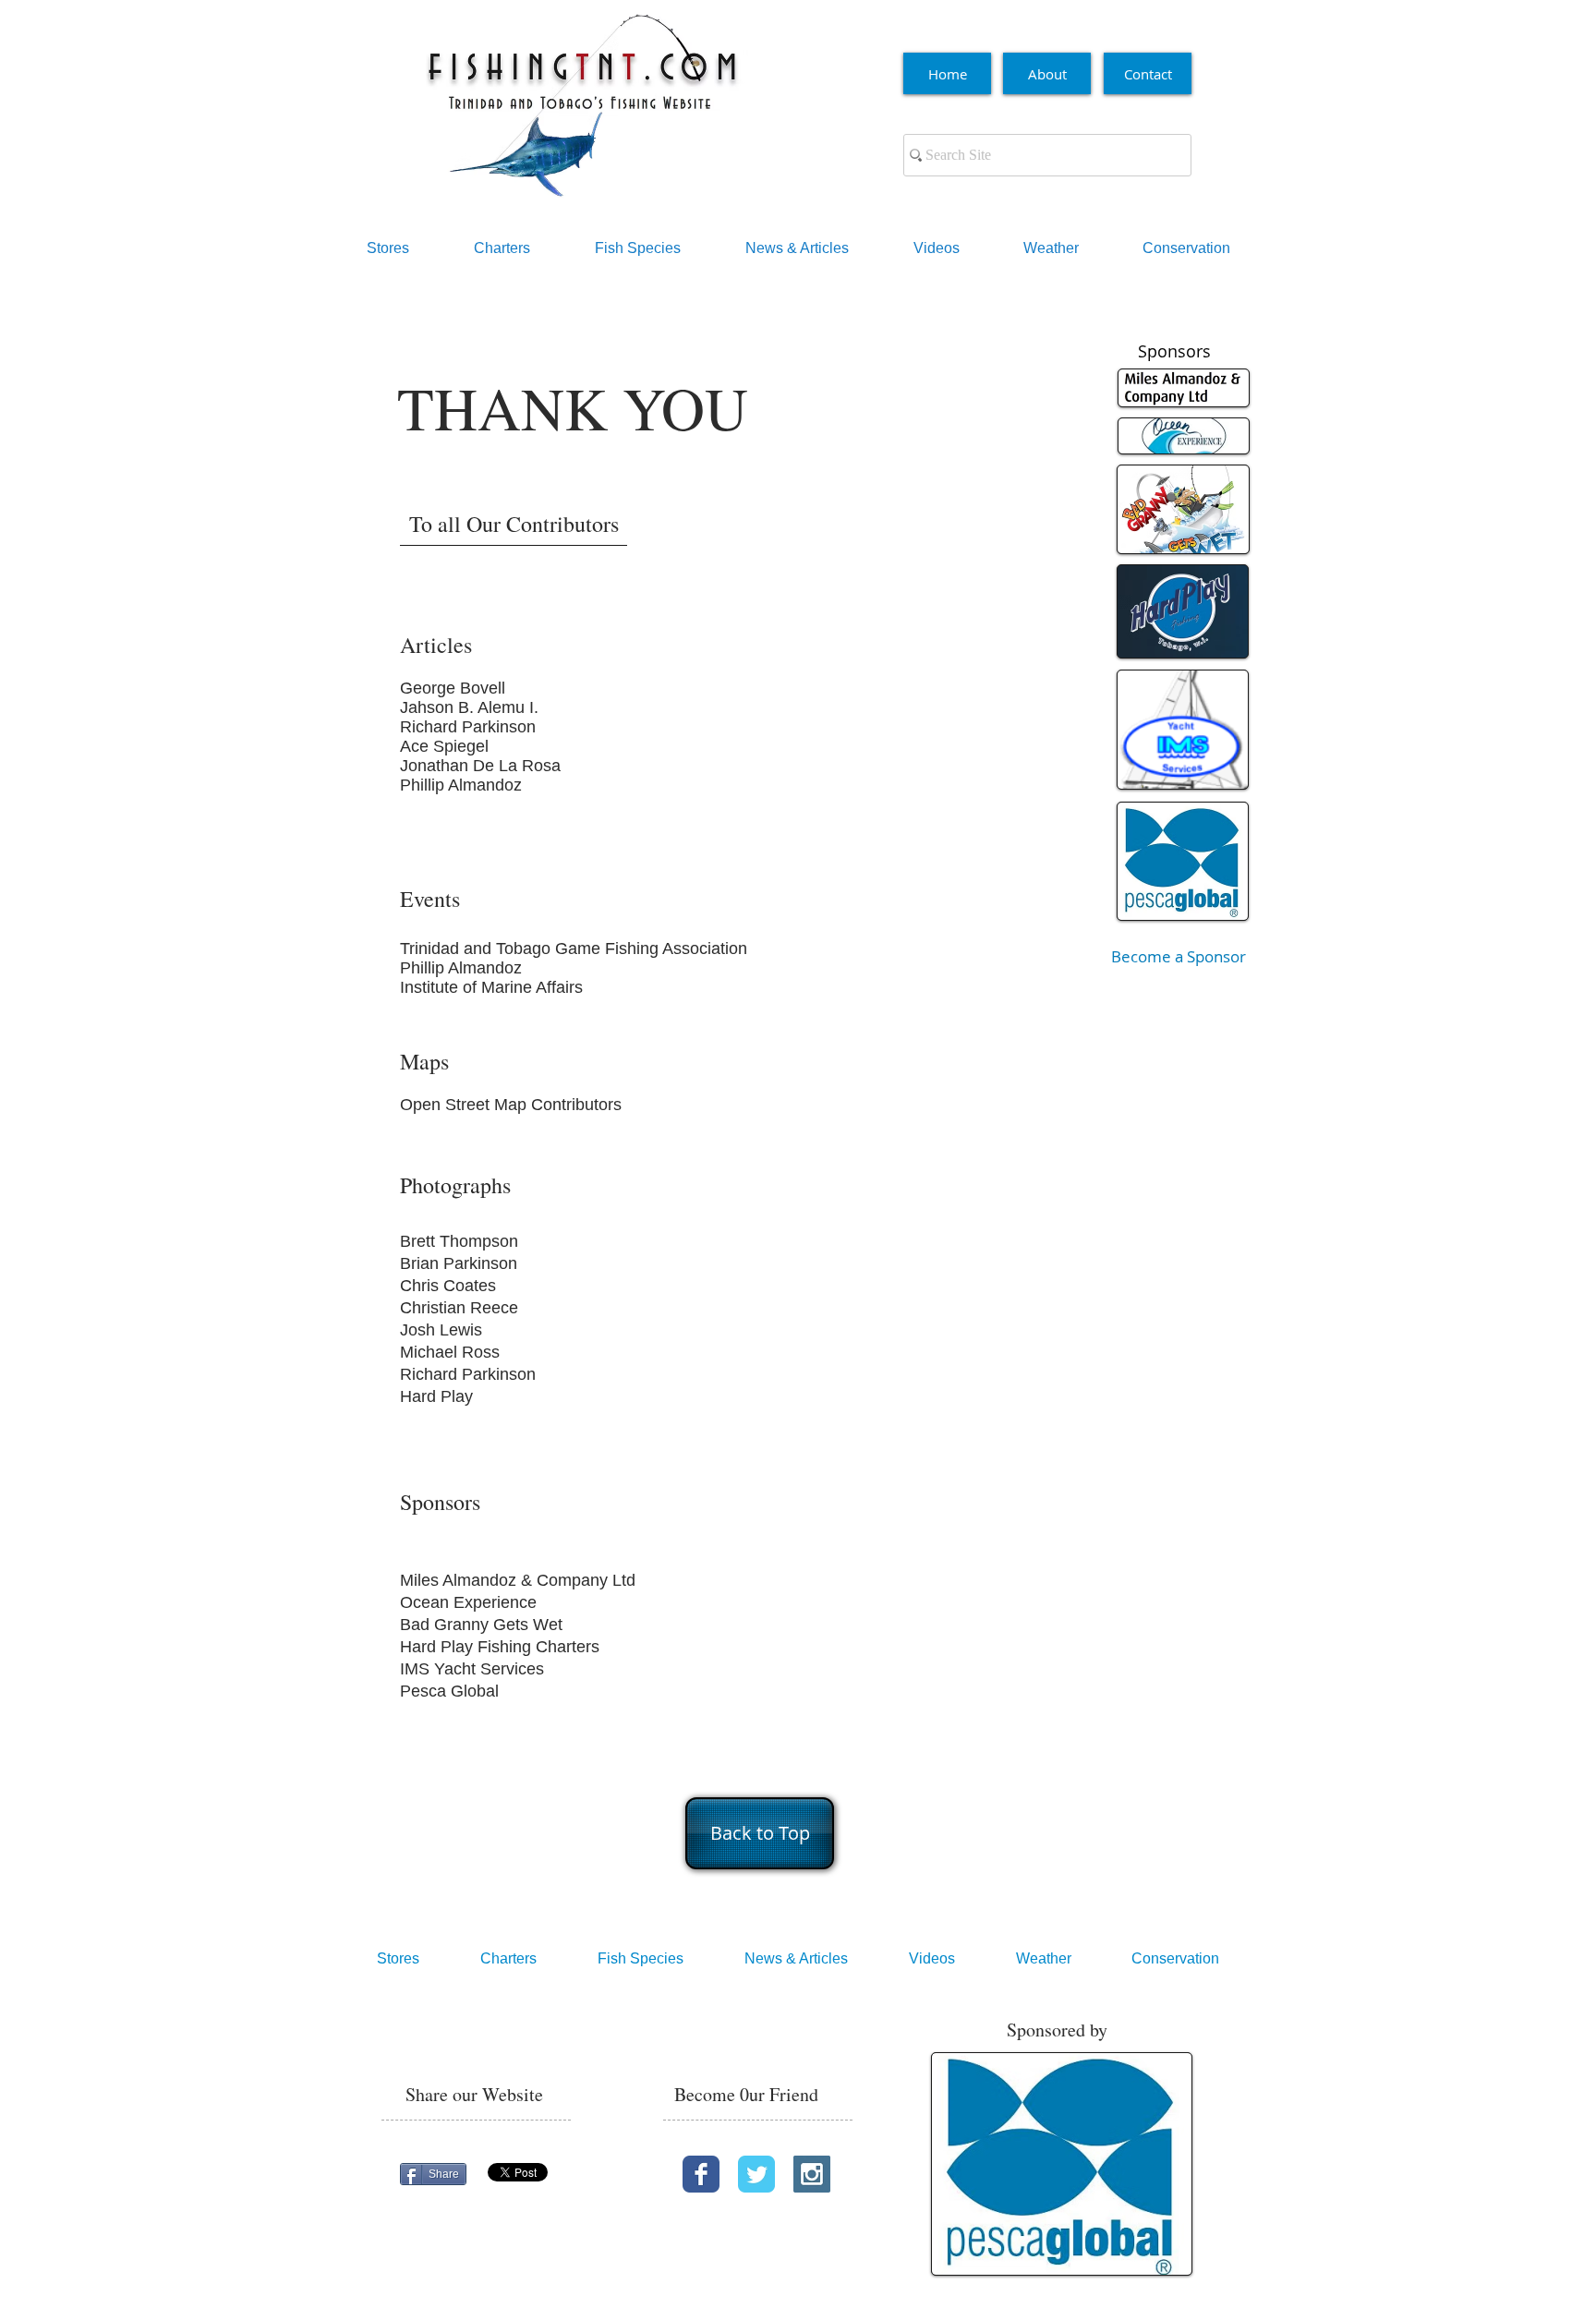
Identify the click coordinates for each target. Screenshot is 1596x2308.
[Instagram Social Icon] (812, 2174)
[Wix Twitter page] (756, 2174)
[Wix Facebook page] (701, 2174)
